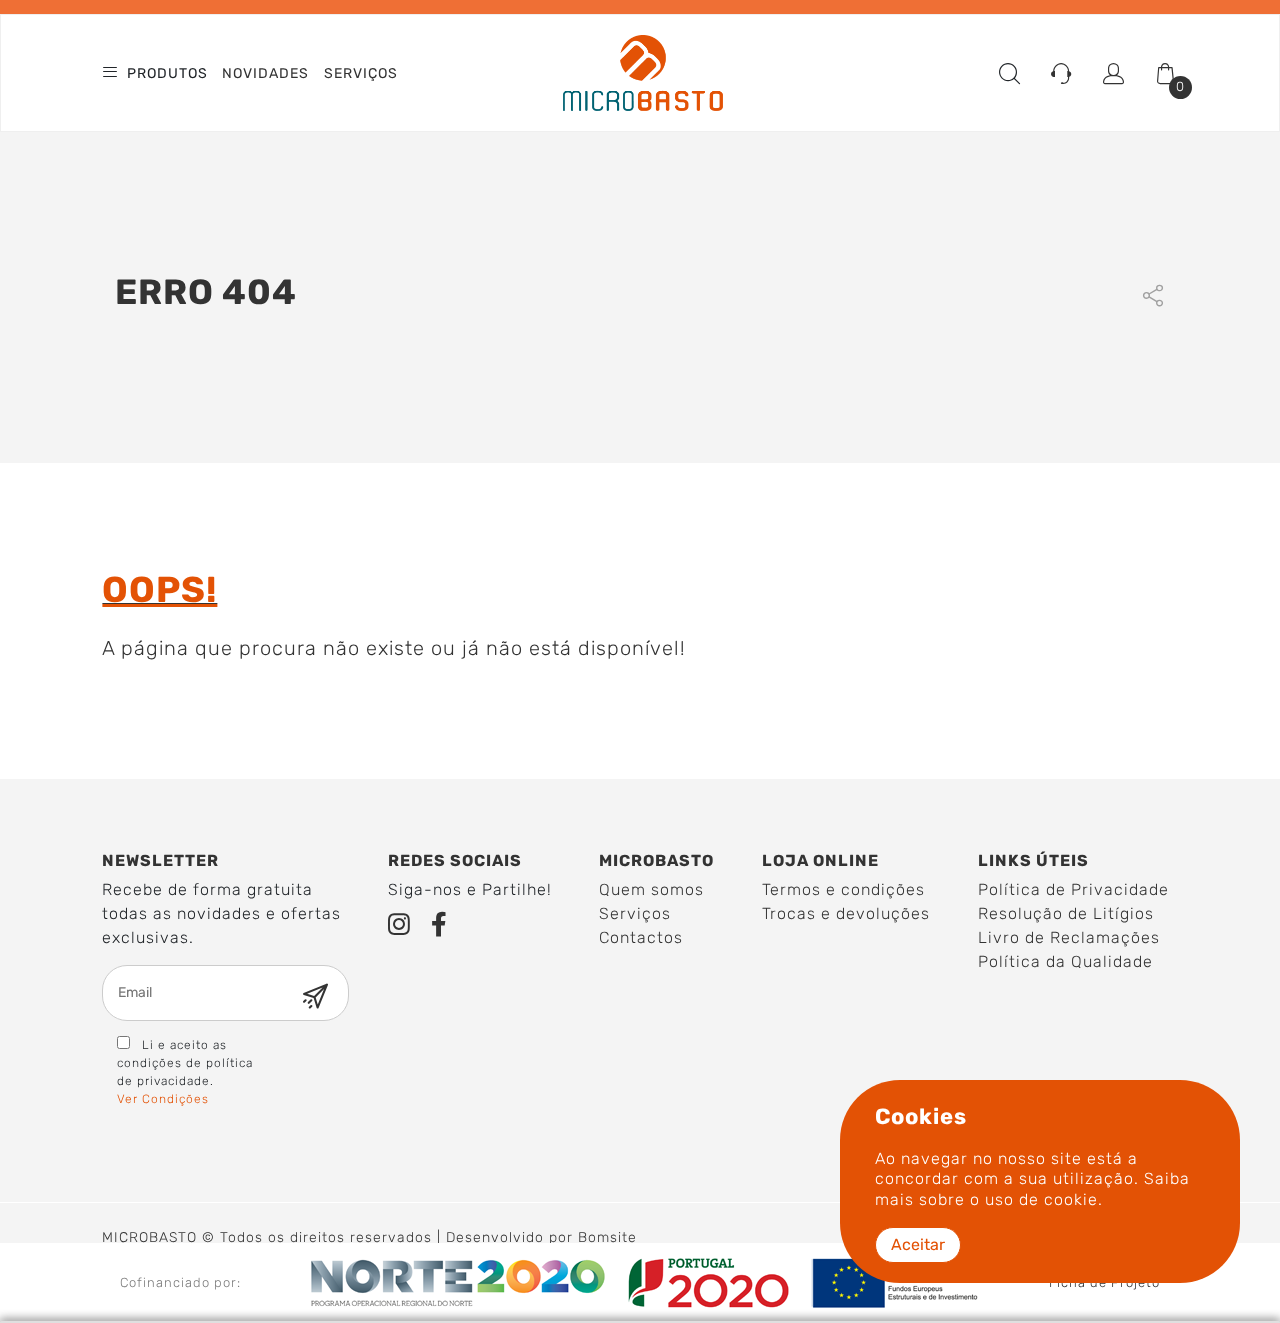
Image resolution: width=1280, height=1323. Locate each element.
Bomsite (607, 1237)
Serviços (361, 73)
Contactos (641, 937)
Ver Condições (163, 1099)
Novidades (265, 73)
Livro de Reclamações (1069, 937)
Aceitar (918, 1244)
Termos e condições (843, 889)
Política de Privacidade (1073, 889)
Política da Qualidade (1065, 961)
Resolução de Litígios (1066, 913)
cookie (1071, 1199)
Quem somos (651, 889)
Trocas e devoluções (846, 913)
